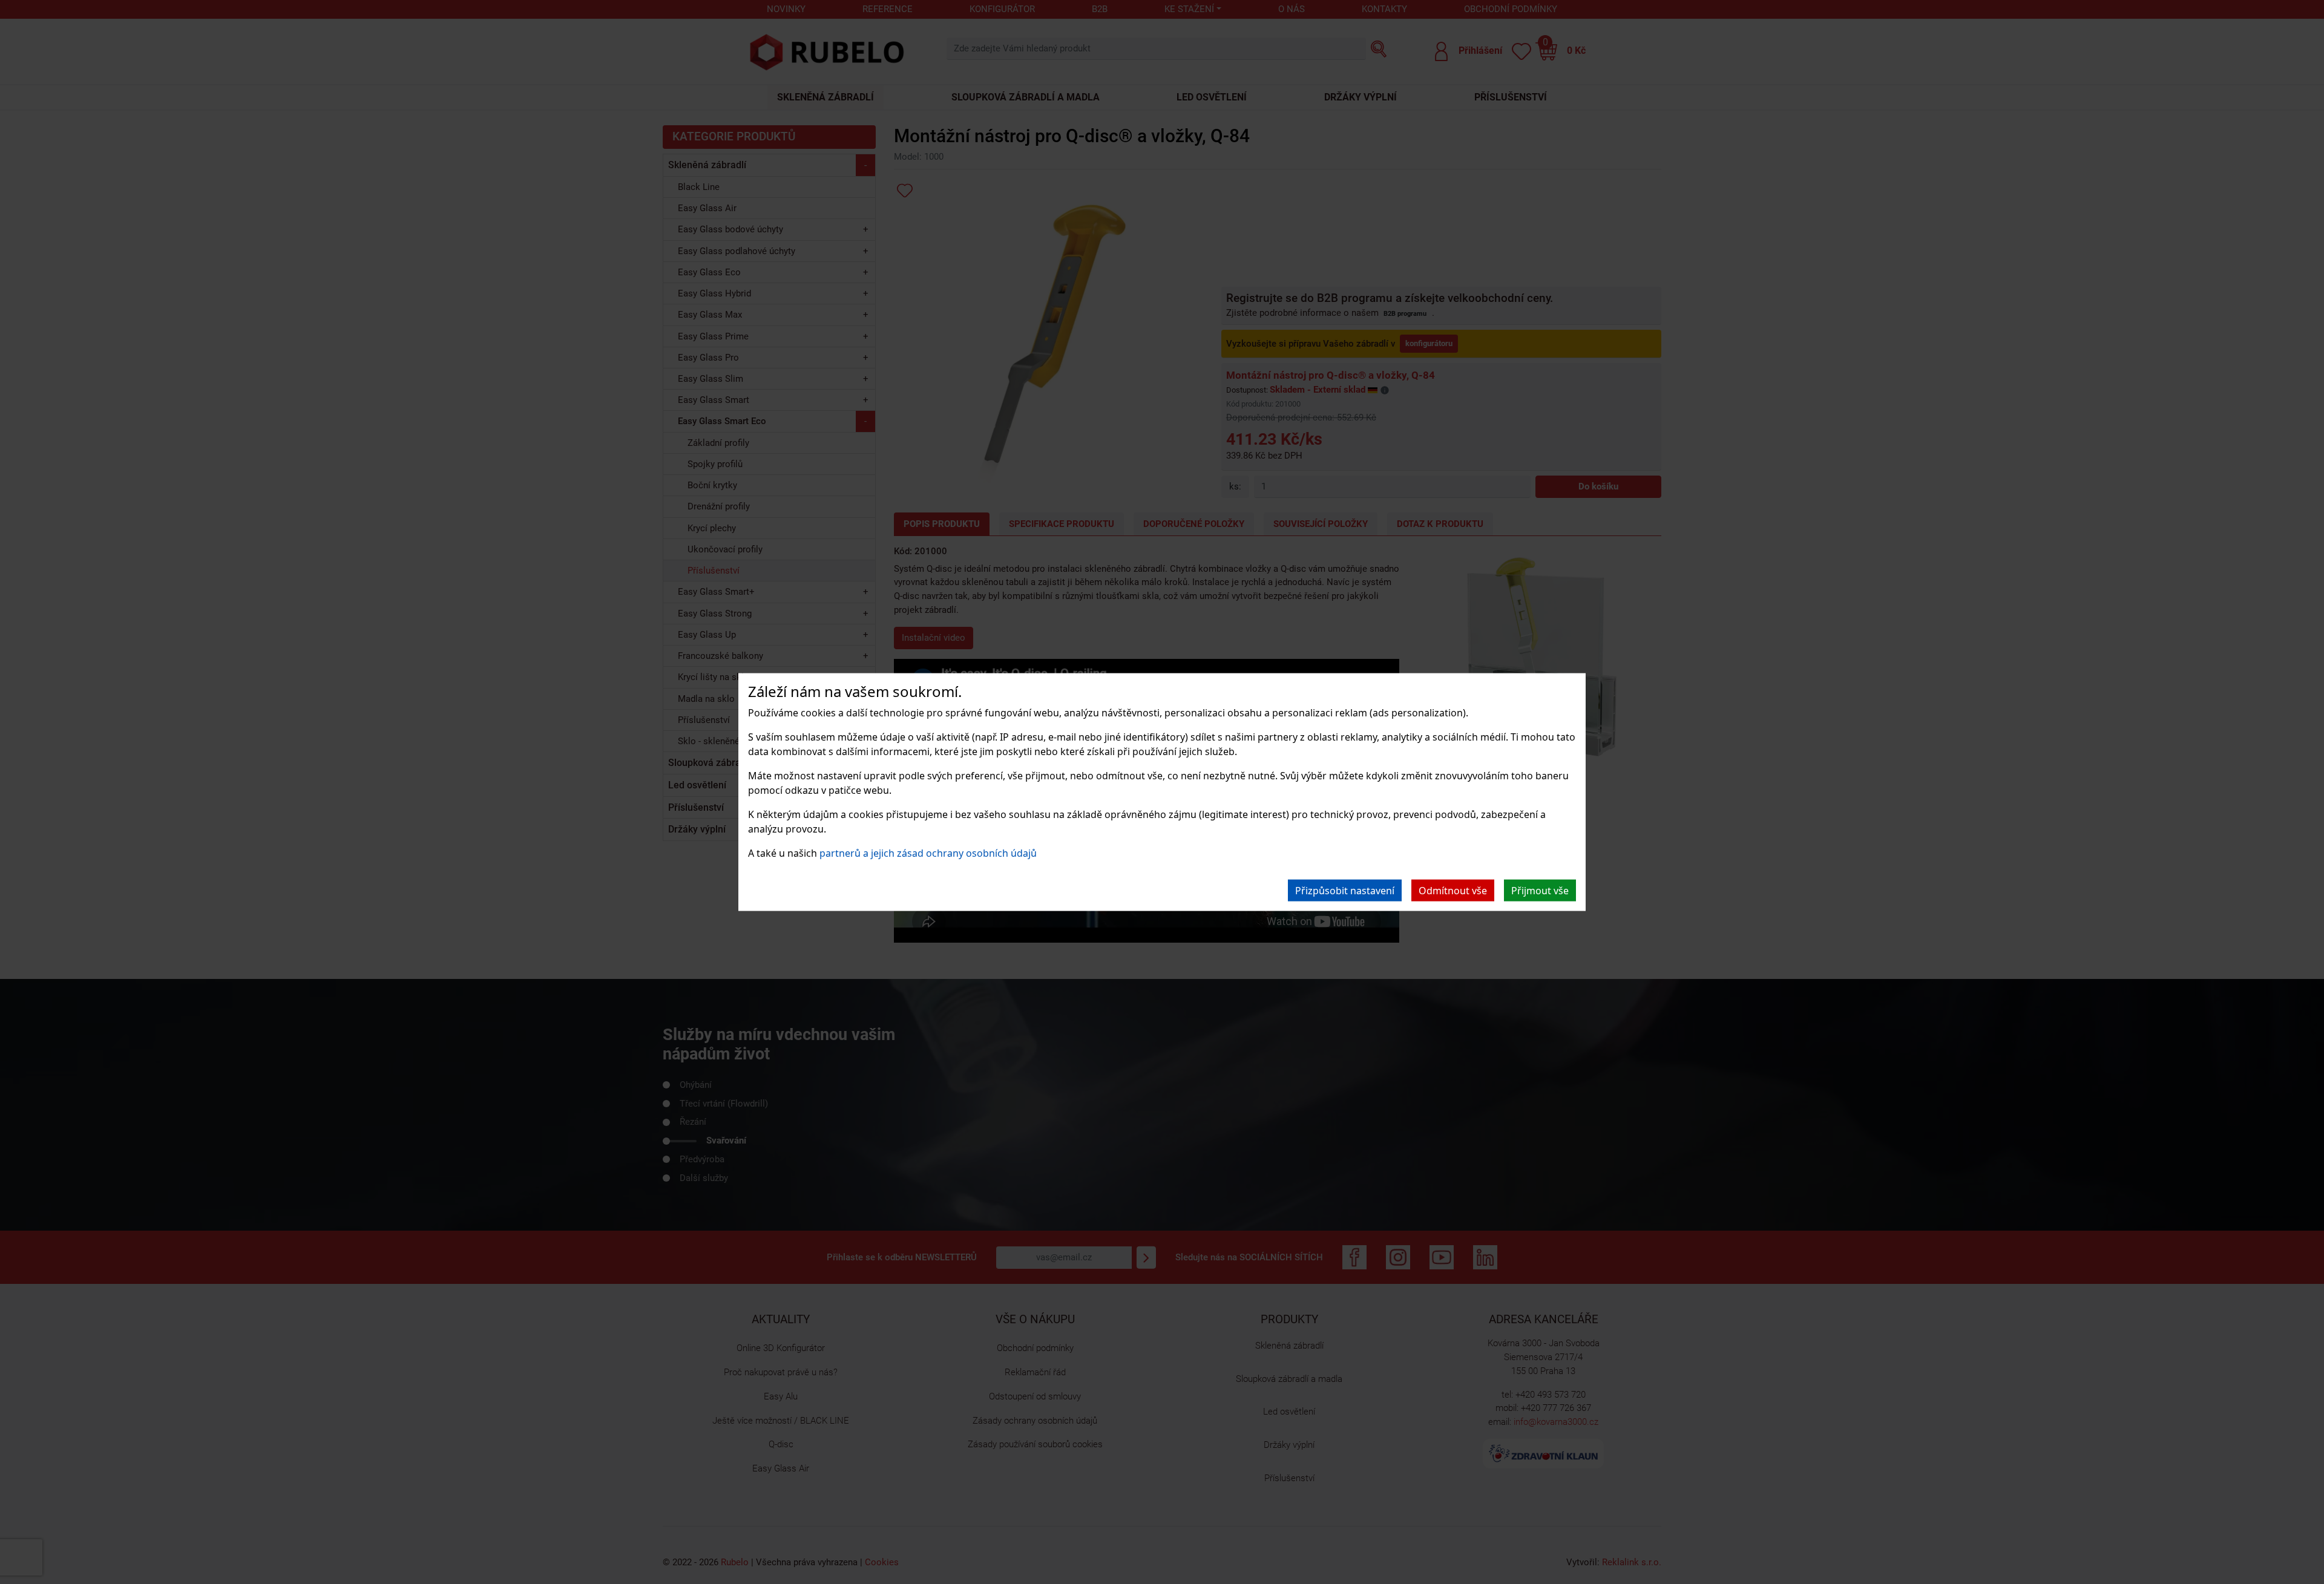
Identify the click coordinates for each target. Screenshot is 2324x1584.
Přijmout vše (1540, 890)
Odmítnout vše (1453, 890)
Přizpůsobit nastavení (1345, 890)
